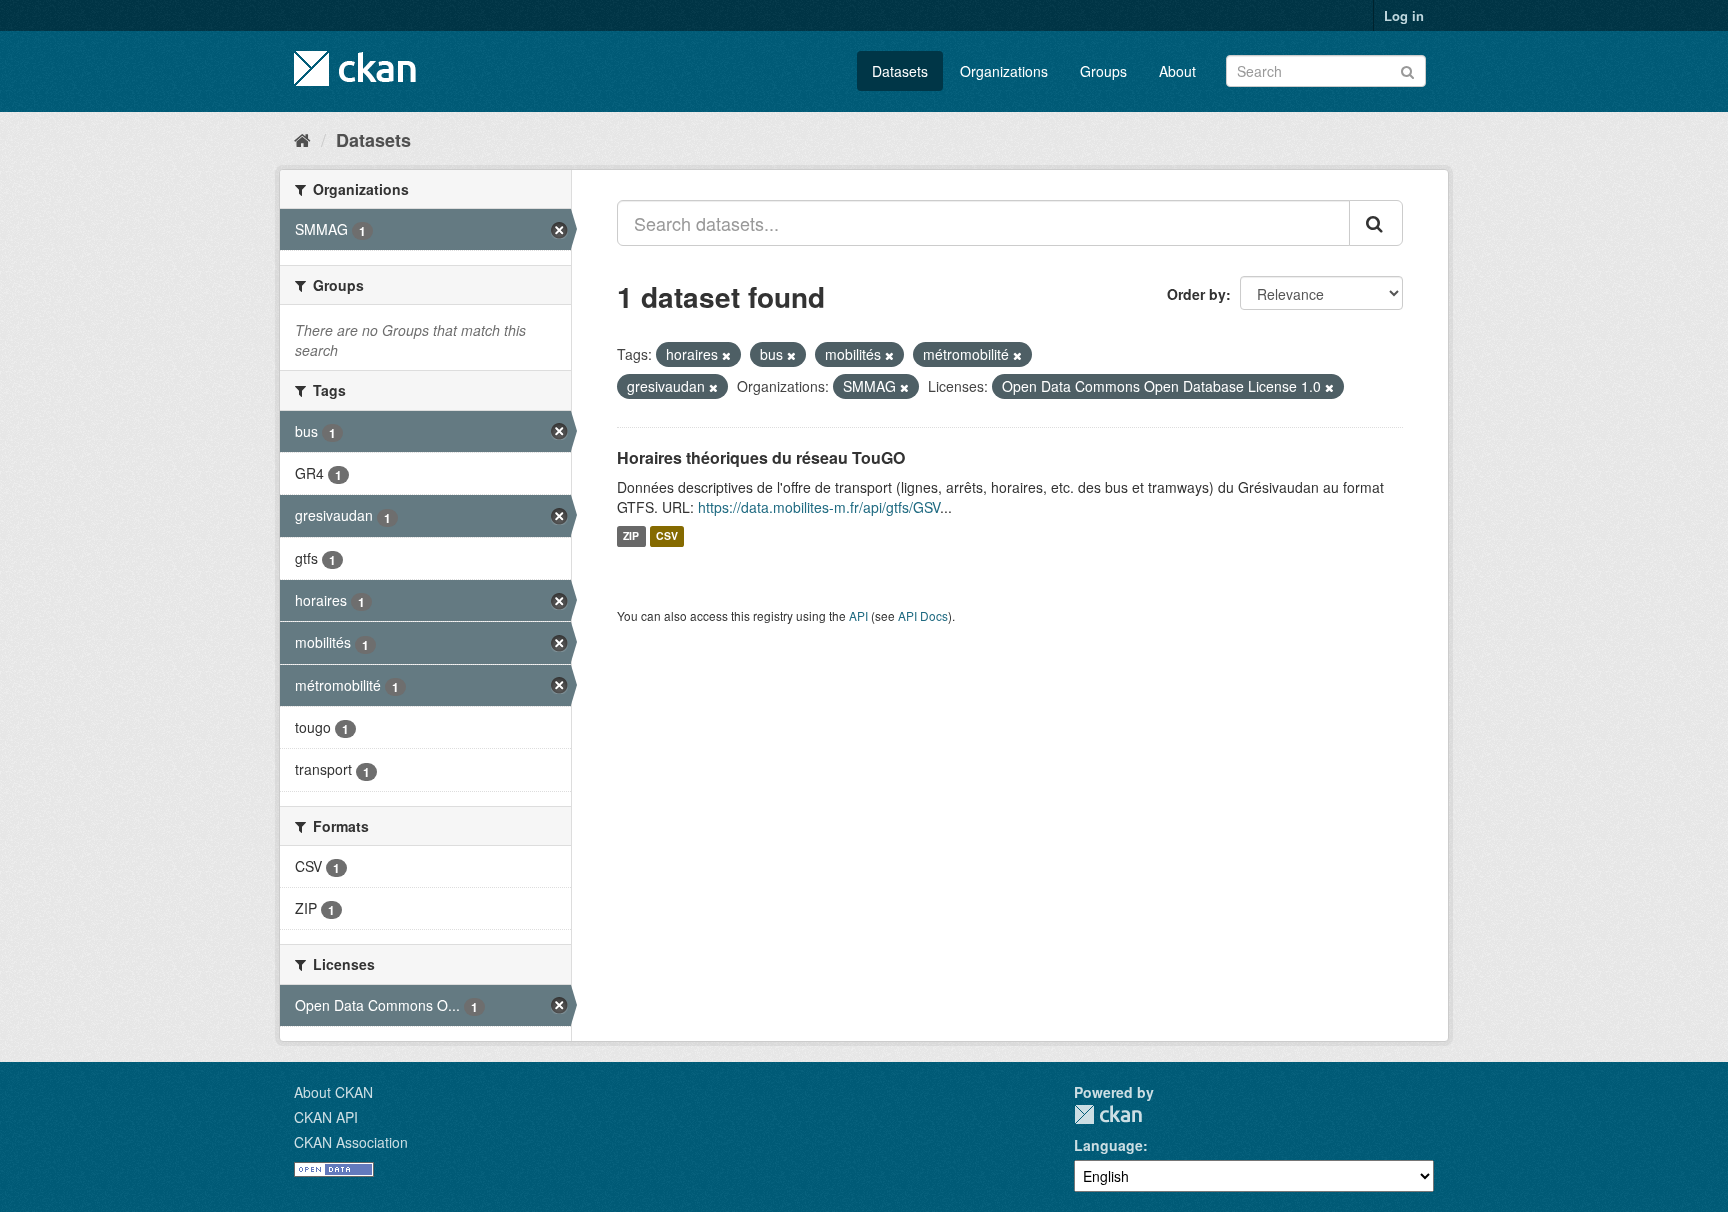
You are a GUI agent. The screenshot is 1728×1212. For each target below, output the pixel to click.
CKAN (1108, 1114)
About (1177, 71)
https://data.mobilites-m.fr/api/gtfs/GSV (819, 507)
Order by (1196, 294)
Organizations (1004, 71)
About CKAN (333, 1092)
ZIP (631, 536)
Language (1108, 1145)
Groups (1103, 71)
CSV (667, 536)
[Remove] (726, 355)
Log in (1404, 15)
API (858, 615)
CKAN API (326, 1117)
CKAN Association (351, 1142)
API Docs (923, 615)
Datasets (900, 71)
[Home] (302, 139)
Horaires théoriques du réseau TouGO (761, 457)
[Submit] (1407, 69)
